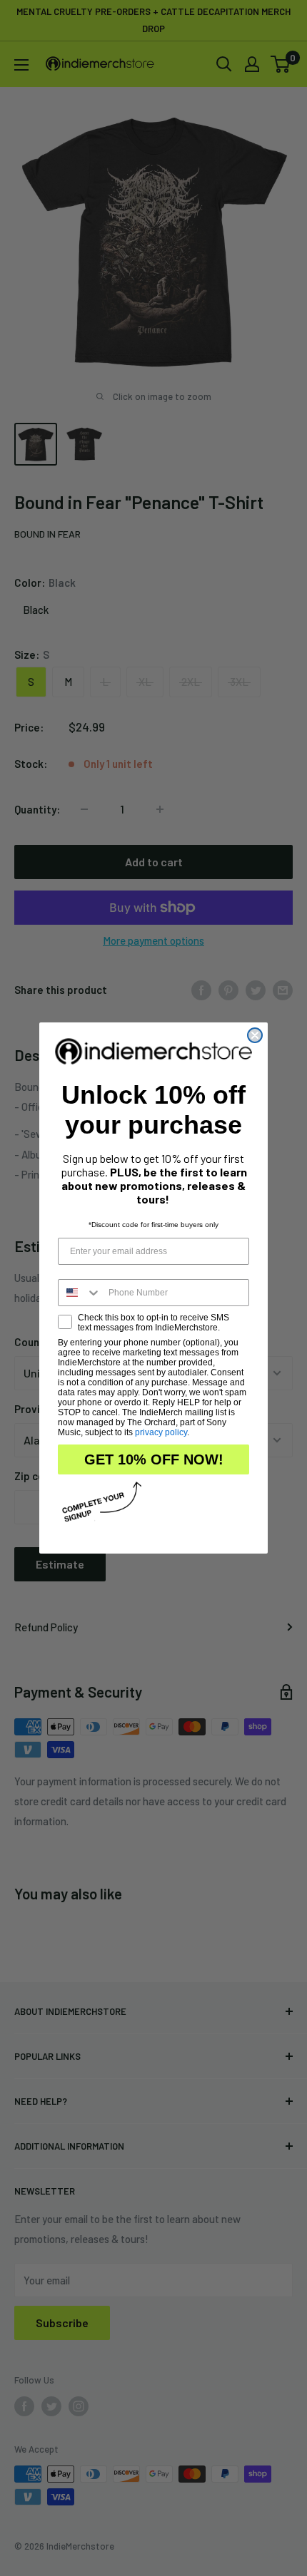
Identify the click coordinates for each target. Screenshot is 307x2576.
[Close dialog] (255, 1035)
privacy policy (161, 1432)
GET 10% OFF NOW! (154, 1459)
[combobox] (80, 1293)
